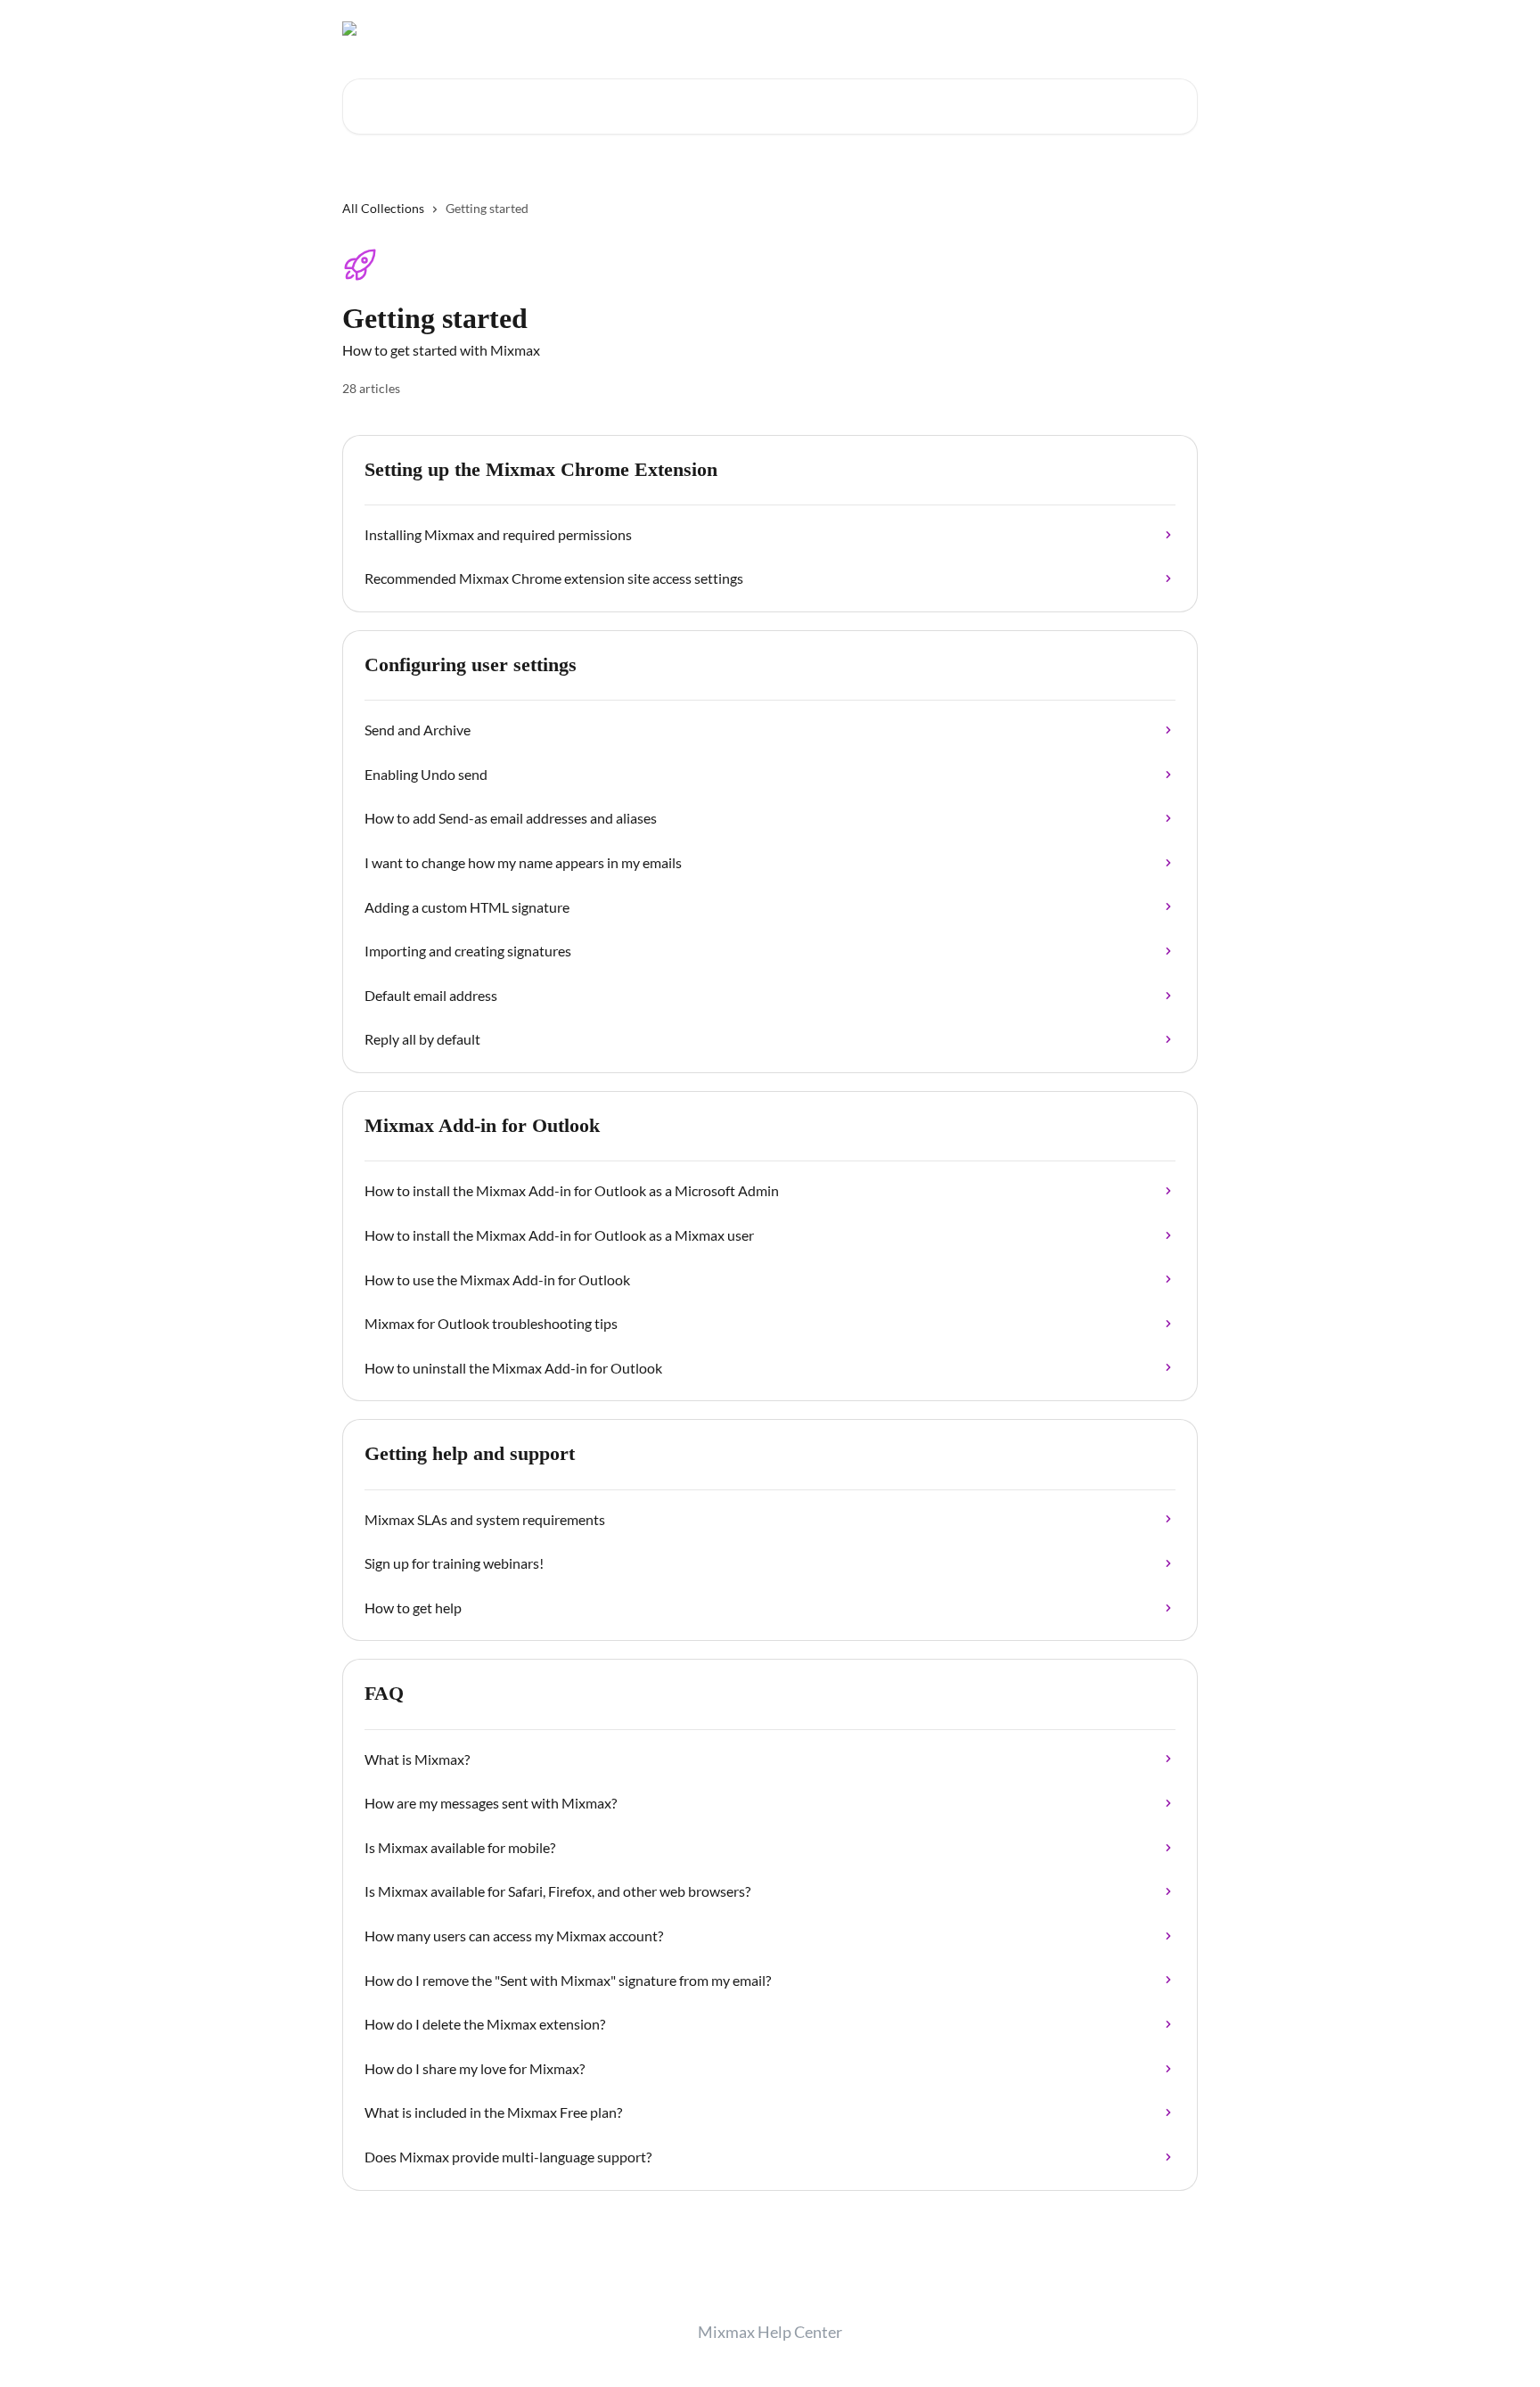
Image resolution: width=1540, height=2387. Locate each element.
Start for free (981, 29)
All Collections (383, 208)
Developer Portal (1085, 29)
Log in (1171, 29)
